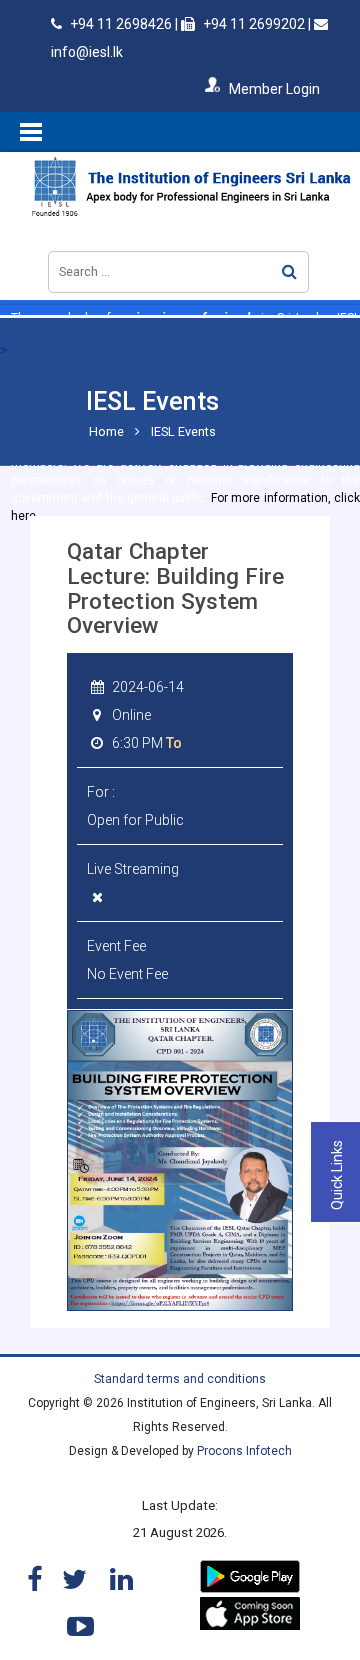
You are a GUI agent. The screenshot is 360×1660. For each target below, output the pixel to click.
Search (289, 271)
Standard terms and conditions (180, 1379)
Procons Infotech (244, 1451)
